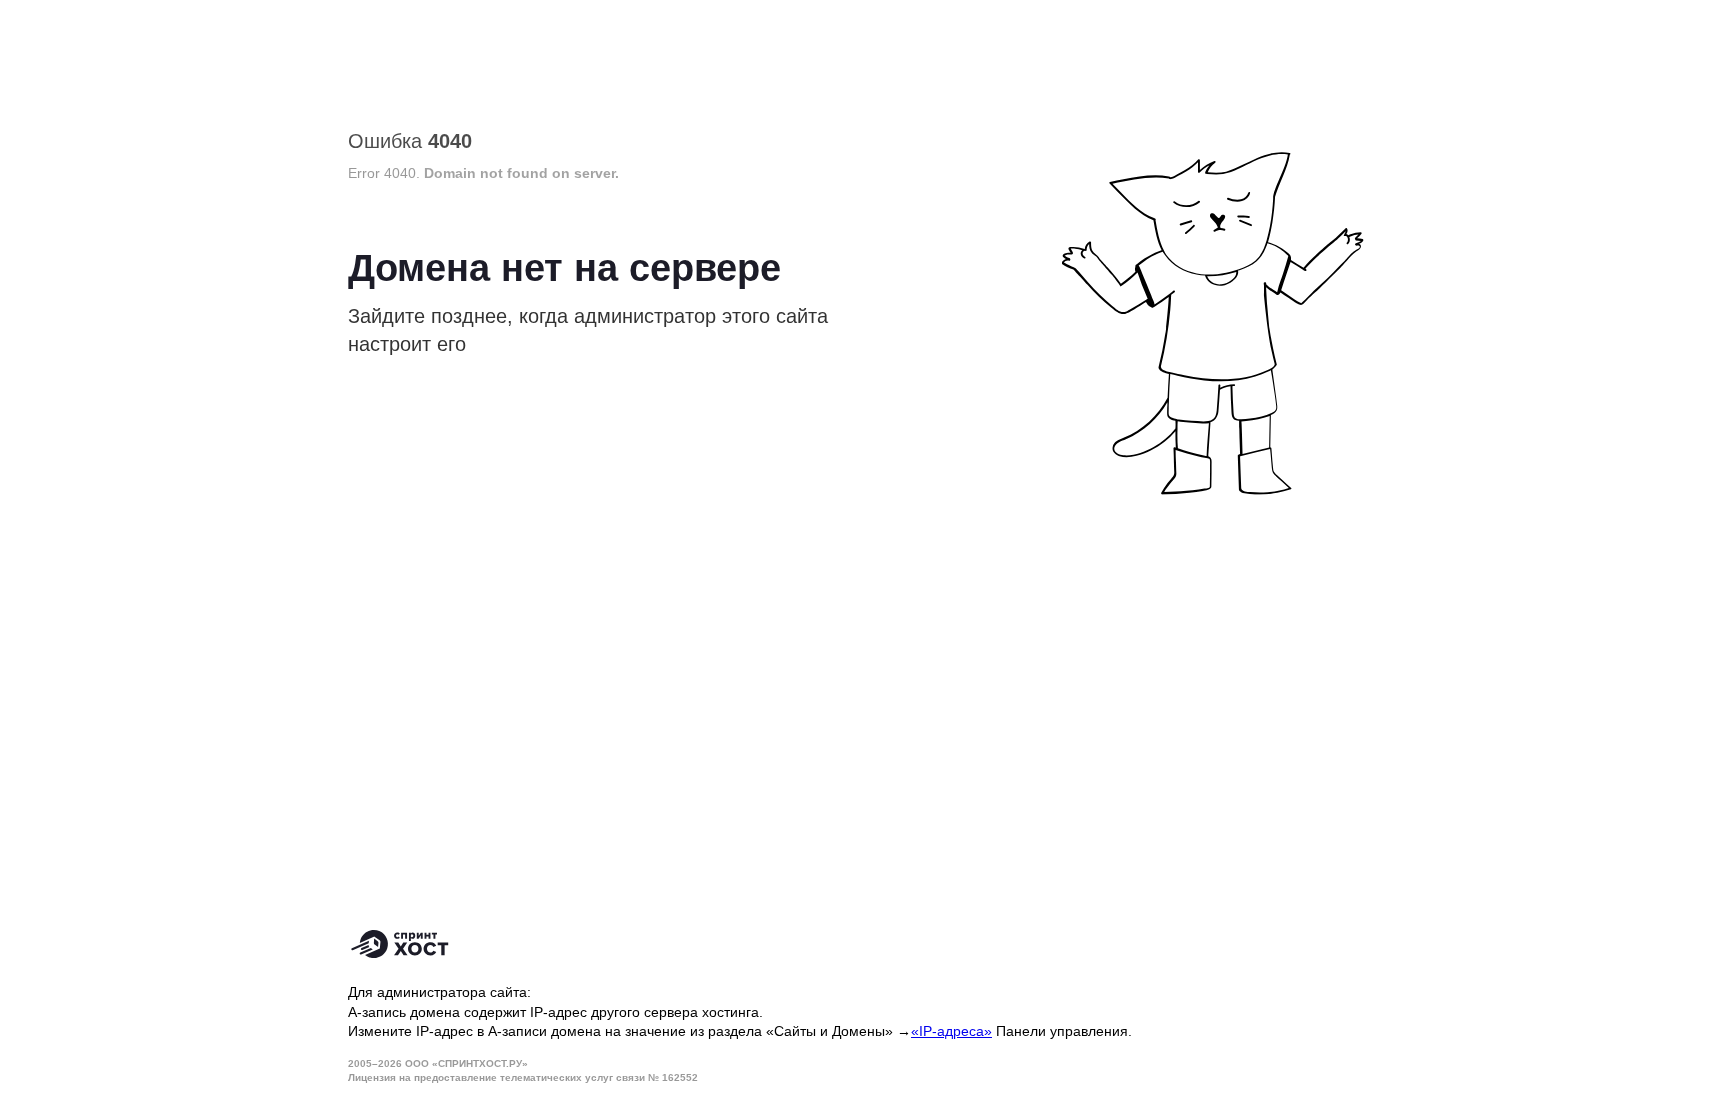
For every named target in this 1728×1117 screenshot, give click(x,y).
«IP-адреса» (951, 1031)
